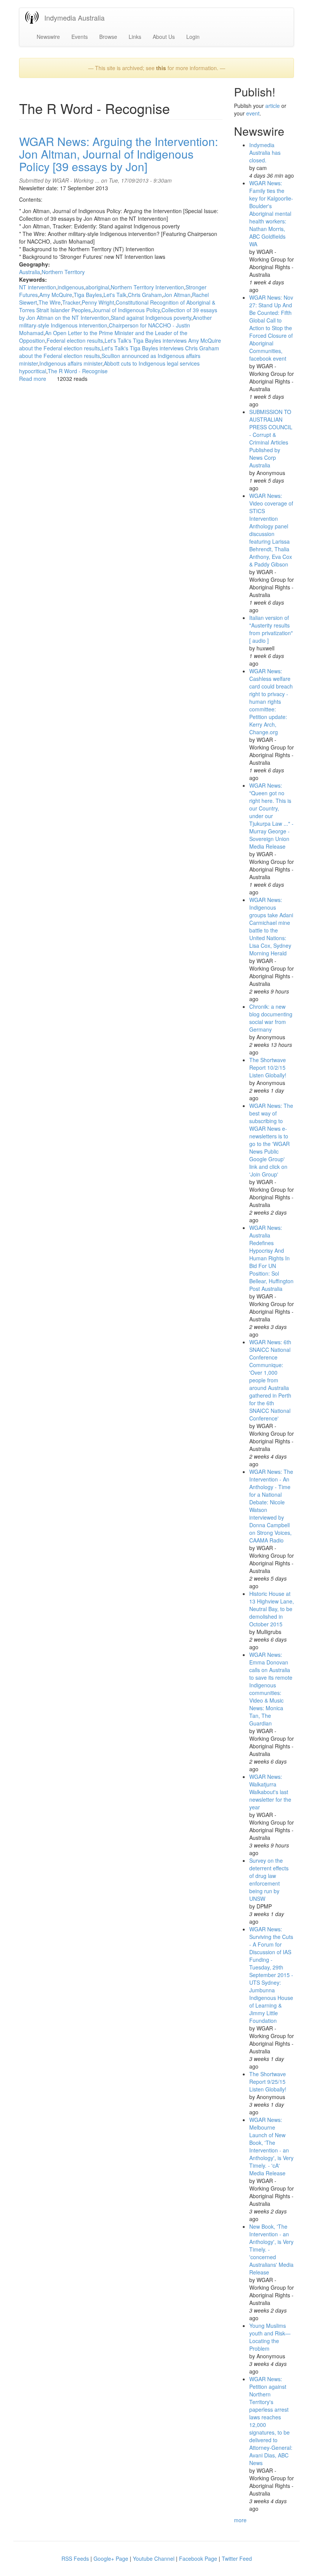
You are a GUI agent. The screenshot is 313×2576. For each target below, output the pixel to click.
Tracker (71, 302)
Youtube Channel (154, 2558)
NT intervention (38, 287)
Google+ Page (111, 2558)
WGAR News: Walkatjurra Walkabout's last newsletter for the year (270, 1792)
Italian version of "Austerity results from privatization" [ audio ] (271, 629)
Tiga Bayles (88, 295)
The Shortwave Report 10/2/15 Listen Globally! (268, 1067)
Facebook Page (198, 2558)
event (253, 113)
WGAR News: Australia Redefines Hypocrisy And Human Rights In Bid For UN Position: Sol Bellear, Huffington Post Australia (271, 1258)
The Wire (50, 302)
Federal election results (75, 340)
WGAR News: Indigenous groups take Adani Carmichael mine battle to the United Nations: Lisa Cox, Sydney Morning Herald (271, 926)
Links (135, 37)
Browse (108, 37)
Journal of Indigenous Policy (126, 310)
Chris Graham (145, 295)
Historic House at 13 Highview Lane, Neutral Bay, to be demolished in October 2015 (272, 1609)
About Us (164, 37)
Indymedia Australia (74, 18)
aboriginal (97, 287)
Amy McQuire (56, 295)
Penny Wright (98, 302)
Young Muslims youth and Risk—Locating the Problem (270, 2337)
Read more (33, 379)
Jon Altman (177, 295)
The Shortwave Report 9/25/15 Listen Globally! (268, 2082)
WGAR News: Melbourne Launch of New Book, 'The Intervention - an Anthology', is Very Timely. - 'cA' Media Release (271, 2146)
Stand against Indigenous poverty (151, 318)
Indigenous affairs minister (71, 363)
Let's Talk (115, 295)
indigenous (71, 287)
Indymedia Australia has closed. (265, 152)
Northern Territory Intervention (147, 287)
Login (193, 37)
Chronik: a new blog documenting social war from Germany (271, 1018)
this (161, 68)
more (240, 2520)
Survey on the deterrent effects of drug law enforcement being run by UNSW (269, 1879)
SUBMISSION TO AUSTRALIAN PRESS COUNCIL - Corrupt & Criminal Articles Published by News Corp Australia (271, 438)
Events (80, 37)
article (273, 106)
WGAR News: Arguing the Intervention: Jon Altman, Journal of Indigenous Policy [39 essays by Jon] (119, 154)
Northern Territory (63, 272)
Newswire (48, 37)
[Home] (35, 17)
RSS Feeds (75, 2558)
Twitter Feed (237, 2558)
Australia (30, 272)
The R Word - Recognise (78, 371)
